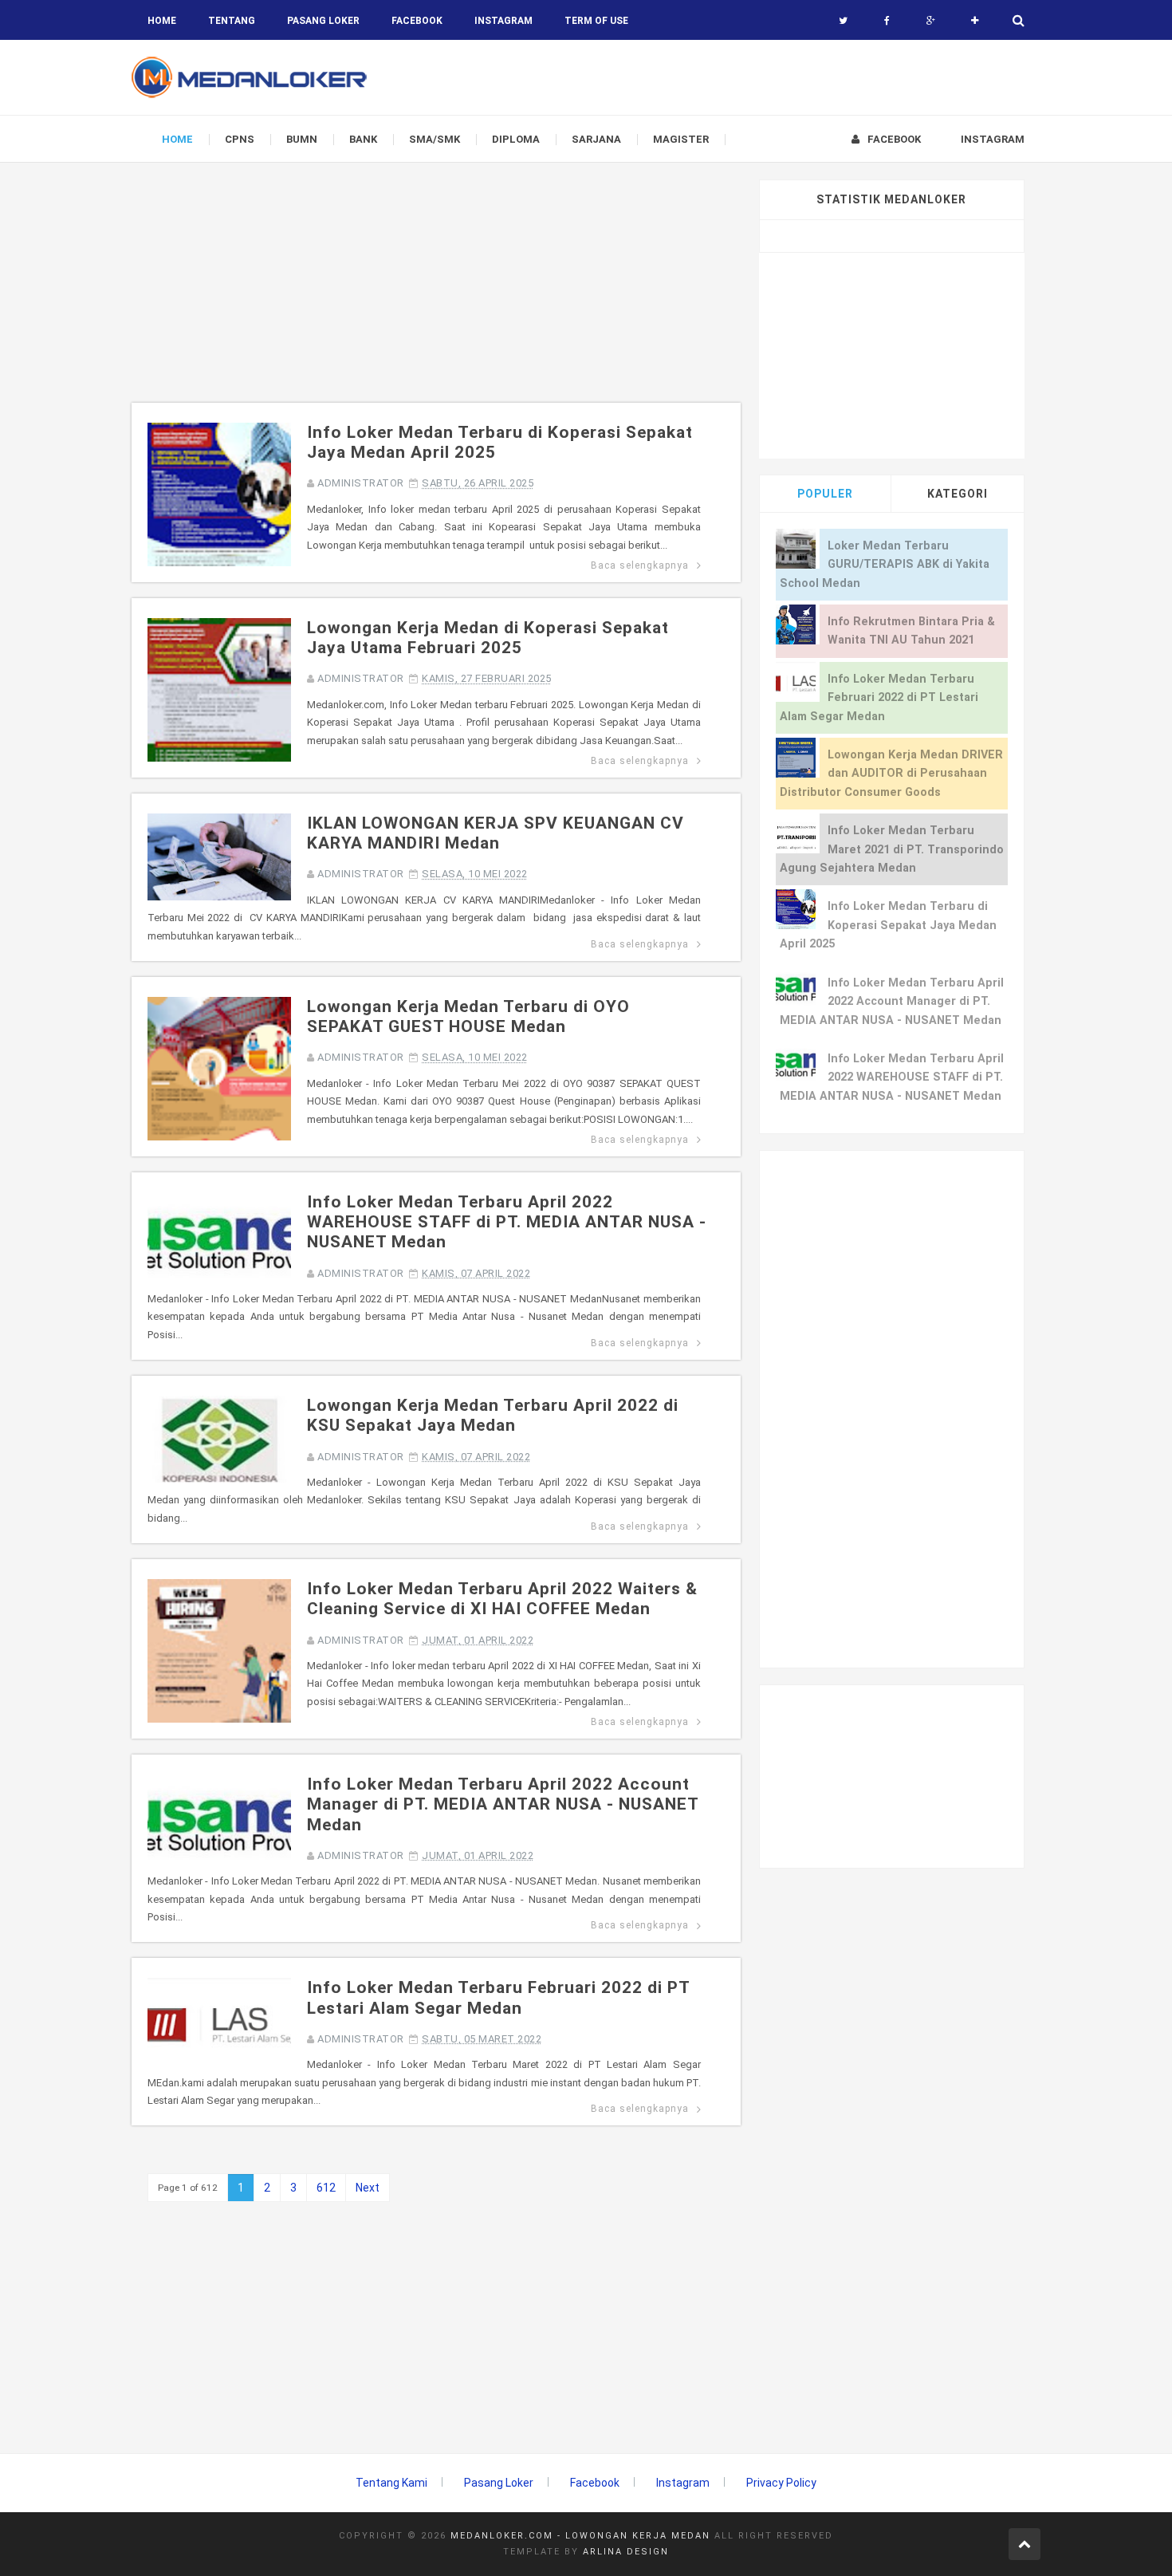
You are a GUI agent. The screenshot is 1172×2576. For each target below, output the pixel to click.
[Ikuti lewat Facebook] (887, 21)
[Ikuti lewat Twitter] (843, 21)
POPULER (825, 494)
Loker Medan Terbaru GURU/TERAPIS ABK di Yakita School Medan (885, 565)
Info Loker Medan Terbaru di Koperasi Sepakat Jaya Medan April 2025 (888, 925)
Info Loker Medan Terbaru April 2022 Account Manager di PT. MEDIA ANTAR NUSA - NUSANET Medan (503, 1804)
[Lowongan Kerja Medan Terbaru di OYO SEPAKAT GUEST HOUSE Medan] (219, 1068)
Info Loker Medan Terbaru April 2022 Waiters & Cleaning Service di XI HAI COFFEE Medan (502, 1599)
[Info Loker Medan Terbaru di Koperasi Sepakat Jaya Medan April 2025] (219, 494)
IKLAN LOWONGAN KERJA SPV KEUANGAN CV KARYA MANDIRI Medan (496, 833)
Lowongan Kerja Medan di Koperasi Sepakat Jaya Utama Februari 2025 (488, 638)
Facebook (595, 2483)
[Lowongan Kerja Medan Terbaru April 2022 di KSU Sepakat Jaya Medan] (219, 1438)
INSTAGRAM (503, 21)
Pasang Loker (323, 21)
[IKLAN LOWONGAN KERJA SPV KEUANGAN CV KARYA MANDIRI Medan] (219, 856)
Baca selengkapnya (640, 565)
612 (326, 2188)
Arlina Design (626, 2552)
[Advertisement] (436, 291)
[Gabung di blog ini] (975, 21)
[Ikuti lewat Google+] (931, 21)
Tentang (232, 21)
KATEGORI (958, 494)
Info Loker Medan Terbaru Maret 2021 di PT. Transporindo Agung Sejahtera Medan (892, 849)
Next (368, 2188)
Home (162, 21)
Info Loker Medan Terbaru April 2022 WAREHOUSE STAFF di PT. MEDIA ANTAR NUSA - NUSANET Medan (507, 1222)
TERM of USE (596, 21)
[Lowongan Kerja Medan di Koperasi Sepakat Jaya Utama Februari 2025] (219, 689)
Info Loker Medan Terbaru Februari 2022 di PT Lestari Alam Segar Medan (498, 1997)
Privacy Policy (781, 2483)
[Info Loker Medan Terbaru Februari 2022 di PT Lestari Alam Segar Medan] (219, 2021)
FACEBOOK (417, 21)
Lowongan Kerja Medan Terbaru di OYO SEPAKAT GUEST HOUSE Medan (468, 1016)
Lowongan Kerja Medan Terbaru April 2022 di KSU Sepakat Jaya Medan (493, 1415)
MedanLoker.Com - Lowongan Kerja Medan (580, 2536)
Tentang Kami (391, 2483)
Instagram (683, 2483)
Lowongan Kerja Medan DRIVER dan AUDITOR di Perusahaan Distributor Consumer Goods (891, 774)
